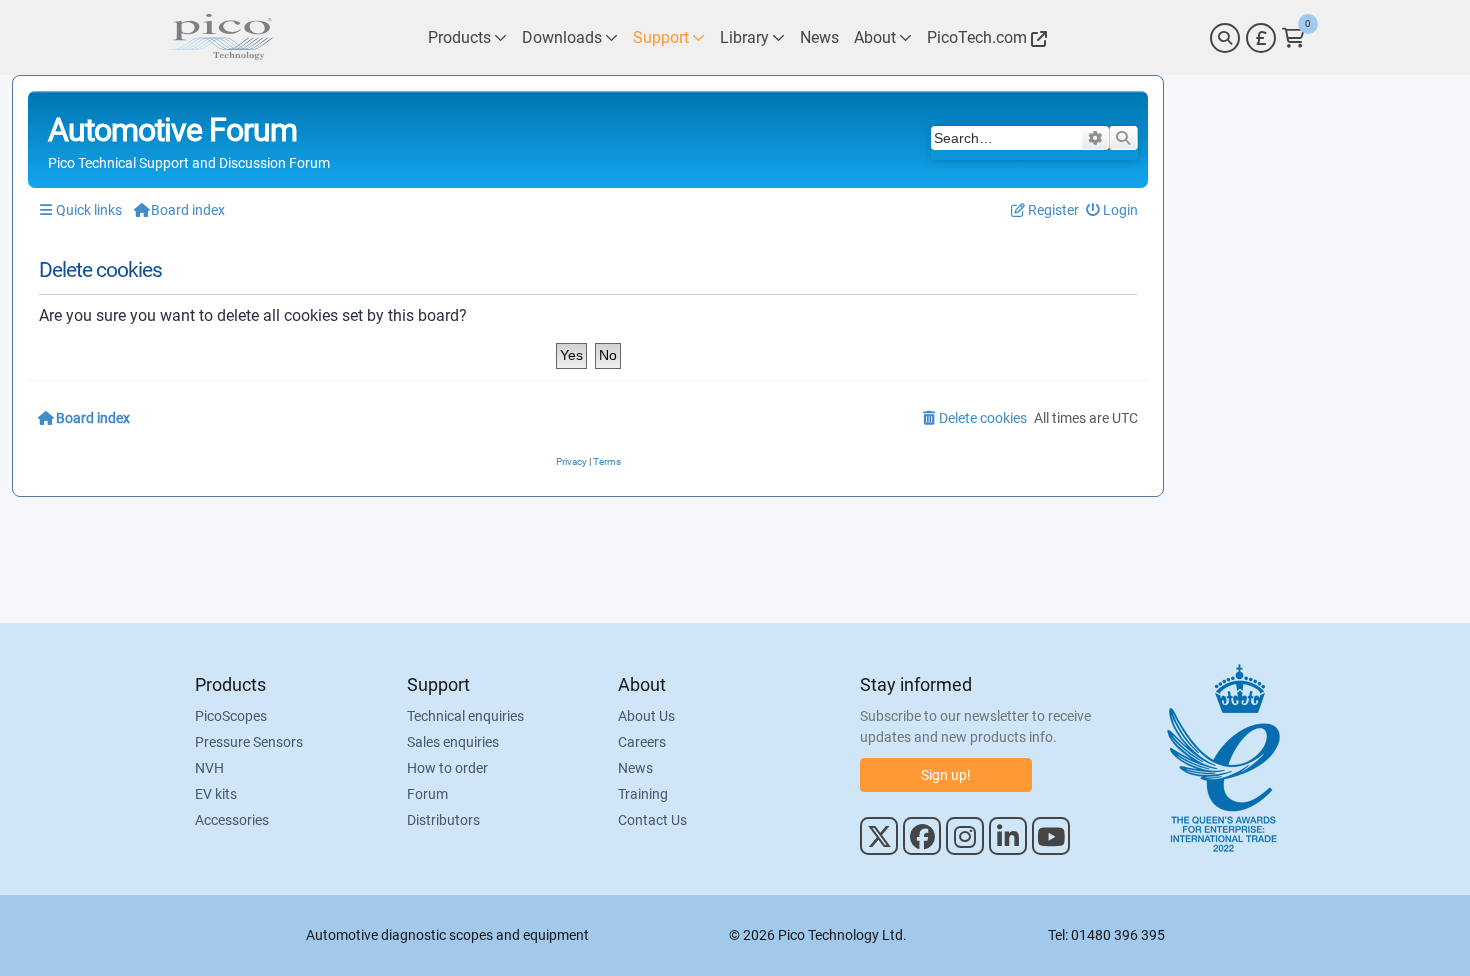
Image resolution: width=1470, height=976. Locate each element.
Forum (427, 794)
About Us (646, 716)
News (635, 768)
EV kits (216, 794)
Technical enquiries (465, 716)
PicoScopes (231, 716)
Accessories (232, 820)
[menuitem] (1112, 210)
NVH (209, 768)
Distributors (443, 820)
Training (643, 794)
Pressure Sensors (249, 742)
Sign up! (946, 775)
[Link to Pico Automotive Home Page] (220, 37)
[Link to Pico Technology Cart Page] (1293, 38)
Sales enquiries (453, 742)
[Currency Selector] (1261, 38)
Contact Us (652, 820)
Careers (642, 742)
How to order (447, 768)
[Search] (1225, 38)
